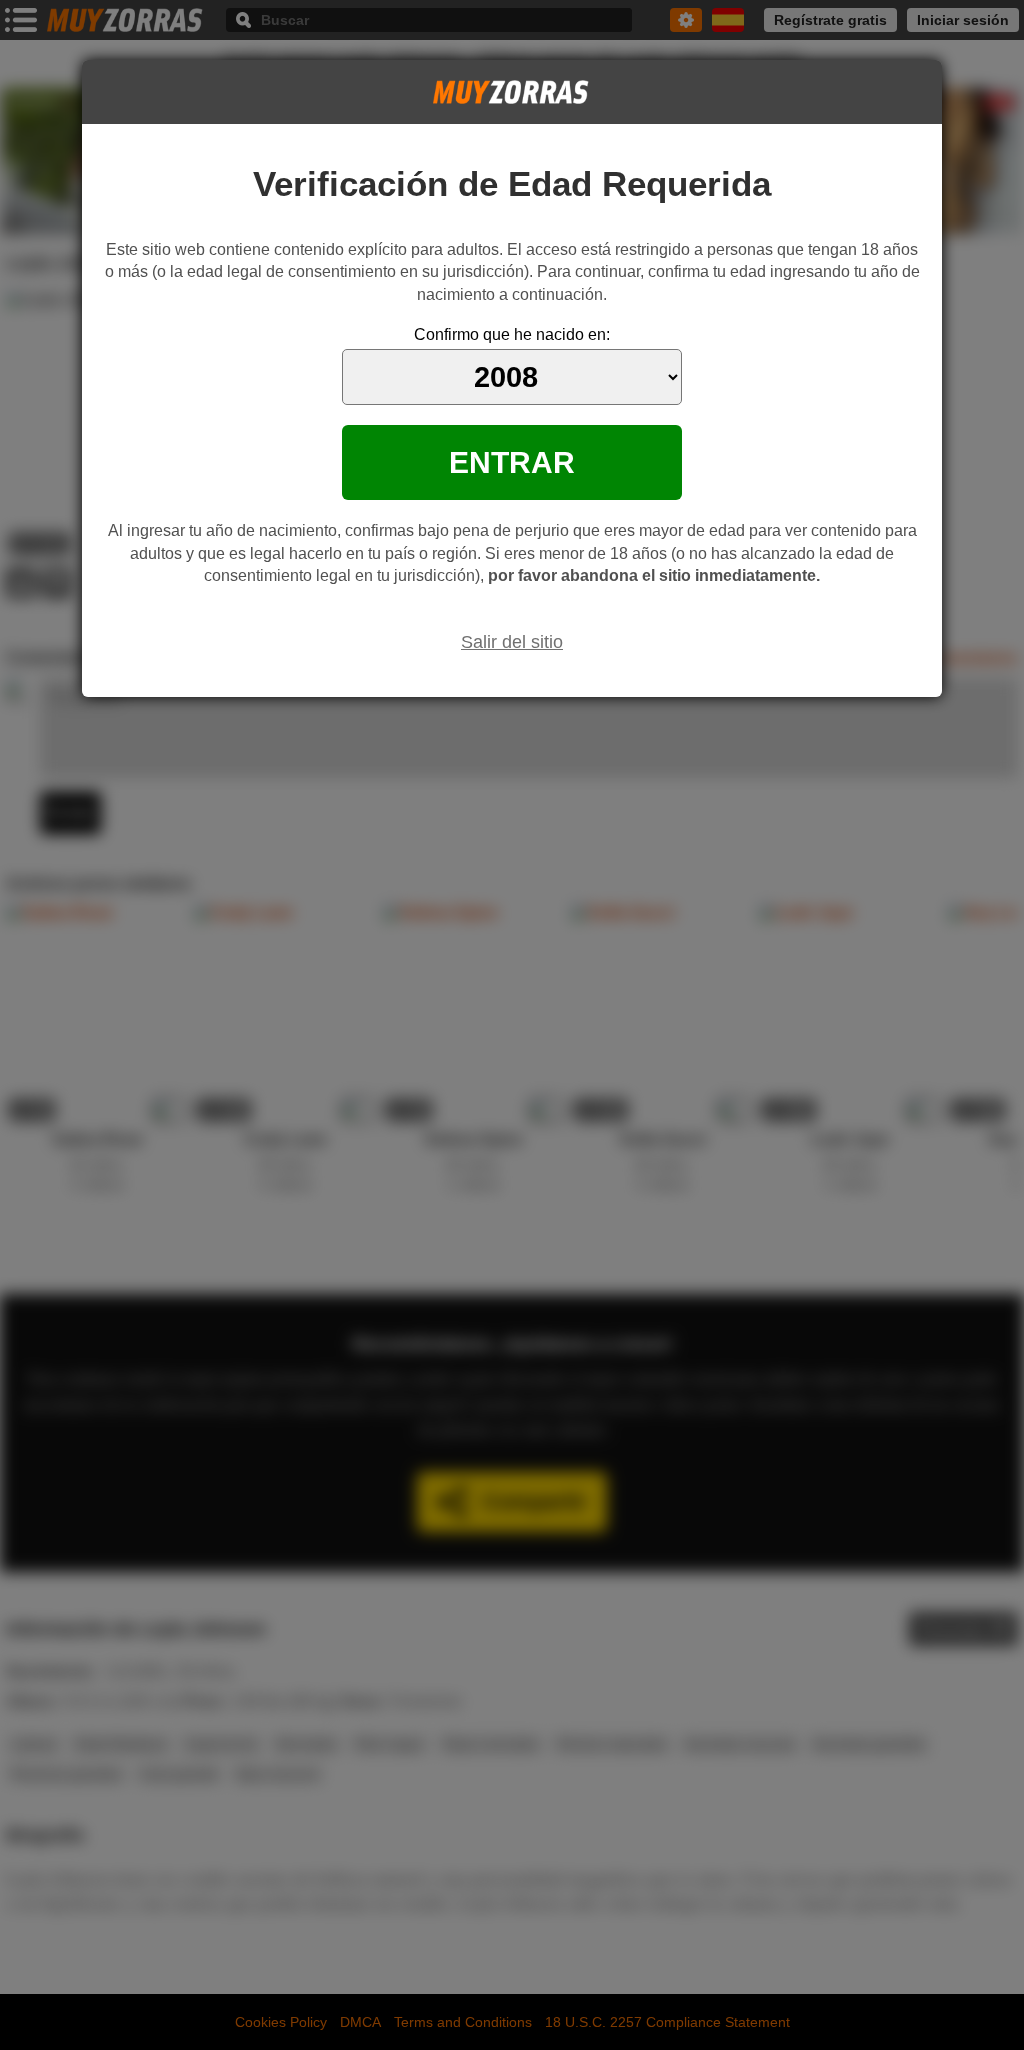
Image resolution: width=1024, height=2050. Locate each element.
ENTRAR (512, 462)
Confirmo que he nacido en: (512, 334)
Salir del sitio (512, 642)
